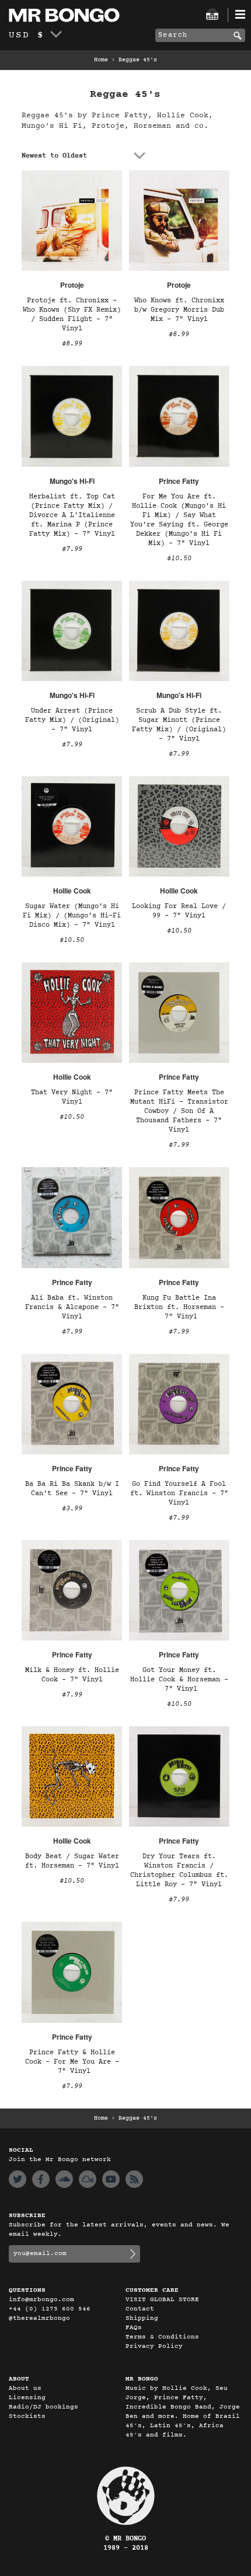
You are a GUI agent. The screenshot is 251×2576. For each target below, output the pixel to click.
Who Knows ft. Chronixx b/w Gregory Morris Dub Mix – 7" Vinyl (179, 310)
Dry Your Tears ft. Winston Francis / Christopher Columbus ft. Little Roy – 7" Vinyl (179, 1870)
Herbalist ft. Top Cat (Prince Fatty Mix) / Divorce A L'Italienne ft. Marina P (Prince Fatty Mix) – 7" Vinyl (72, 515)
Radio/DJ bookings (43, 2407)
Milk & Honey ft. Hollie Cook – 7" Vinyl (72, 1675)
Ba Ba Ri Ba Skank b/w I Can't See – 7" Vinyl (72, 1489)
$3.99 (72, 1509)
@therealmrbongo (39, 2318)
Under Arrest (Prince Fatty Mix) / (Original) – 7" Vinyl (72, 720)
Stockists (27, 2416)
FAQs (134, 2328)
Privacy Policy (154, 2346)
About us (25, 2388)
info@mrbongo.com (41, 2300)
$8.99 (72, 344)
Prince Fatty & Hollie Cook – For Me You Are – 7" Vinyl (72, 2062)
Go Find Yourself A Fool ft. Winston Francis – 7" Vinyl (179, 1493)
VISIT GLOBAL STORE (162, 2300)
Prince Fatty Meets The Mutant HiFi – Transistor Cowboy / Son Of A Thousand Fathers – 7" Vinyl (179, 1111)
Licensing (27, 2398)
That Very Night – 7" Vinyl (72, 1097)
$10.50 (179, 559)
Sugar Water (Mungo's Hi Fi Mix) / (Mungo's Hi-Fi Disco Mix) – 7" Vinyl (72, 916)
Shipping (142, 2318)
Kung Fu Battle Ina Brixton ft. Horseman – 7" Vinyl (179, 1307)
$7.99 (72, 549)
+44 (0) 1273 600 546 (50, 2309)
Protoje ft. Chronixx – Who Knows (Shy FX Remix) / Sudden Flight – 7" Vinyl (72, 315)
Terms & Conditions (162, 2337)
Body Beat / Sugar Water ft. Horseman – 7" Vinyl (72, 1861)
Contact (140, 2309)
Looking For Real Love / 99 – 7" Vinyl (179, 911)
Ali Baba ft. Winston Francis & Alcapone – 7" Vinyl (72, 1307)
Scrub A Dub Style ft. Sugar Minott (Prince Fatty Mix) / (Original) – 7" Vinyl (179, 725)
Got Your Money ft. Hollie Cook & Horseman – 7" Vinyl (179, 1680)
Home (101, 60)
